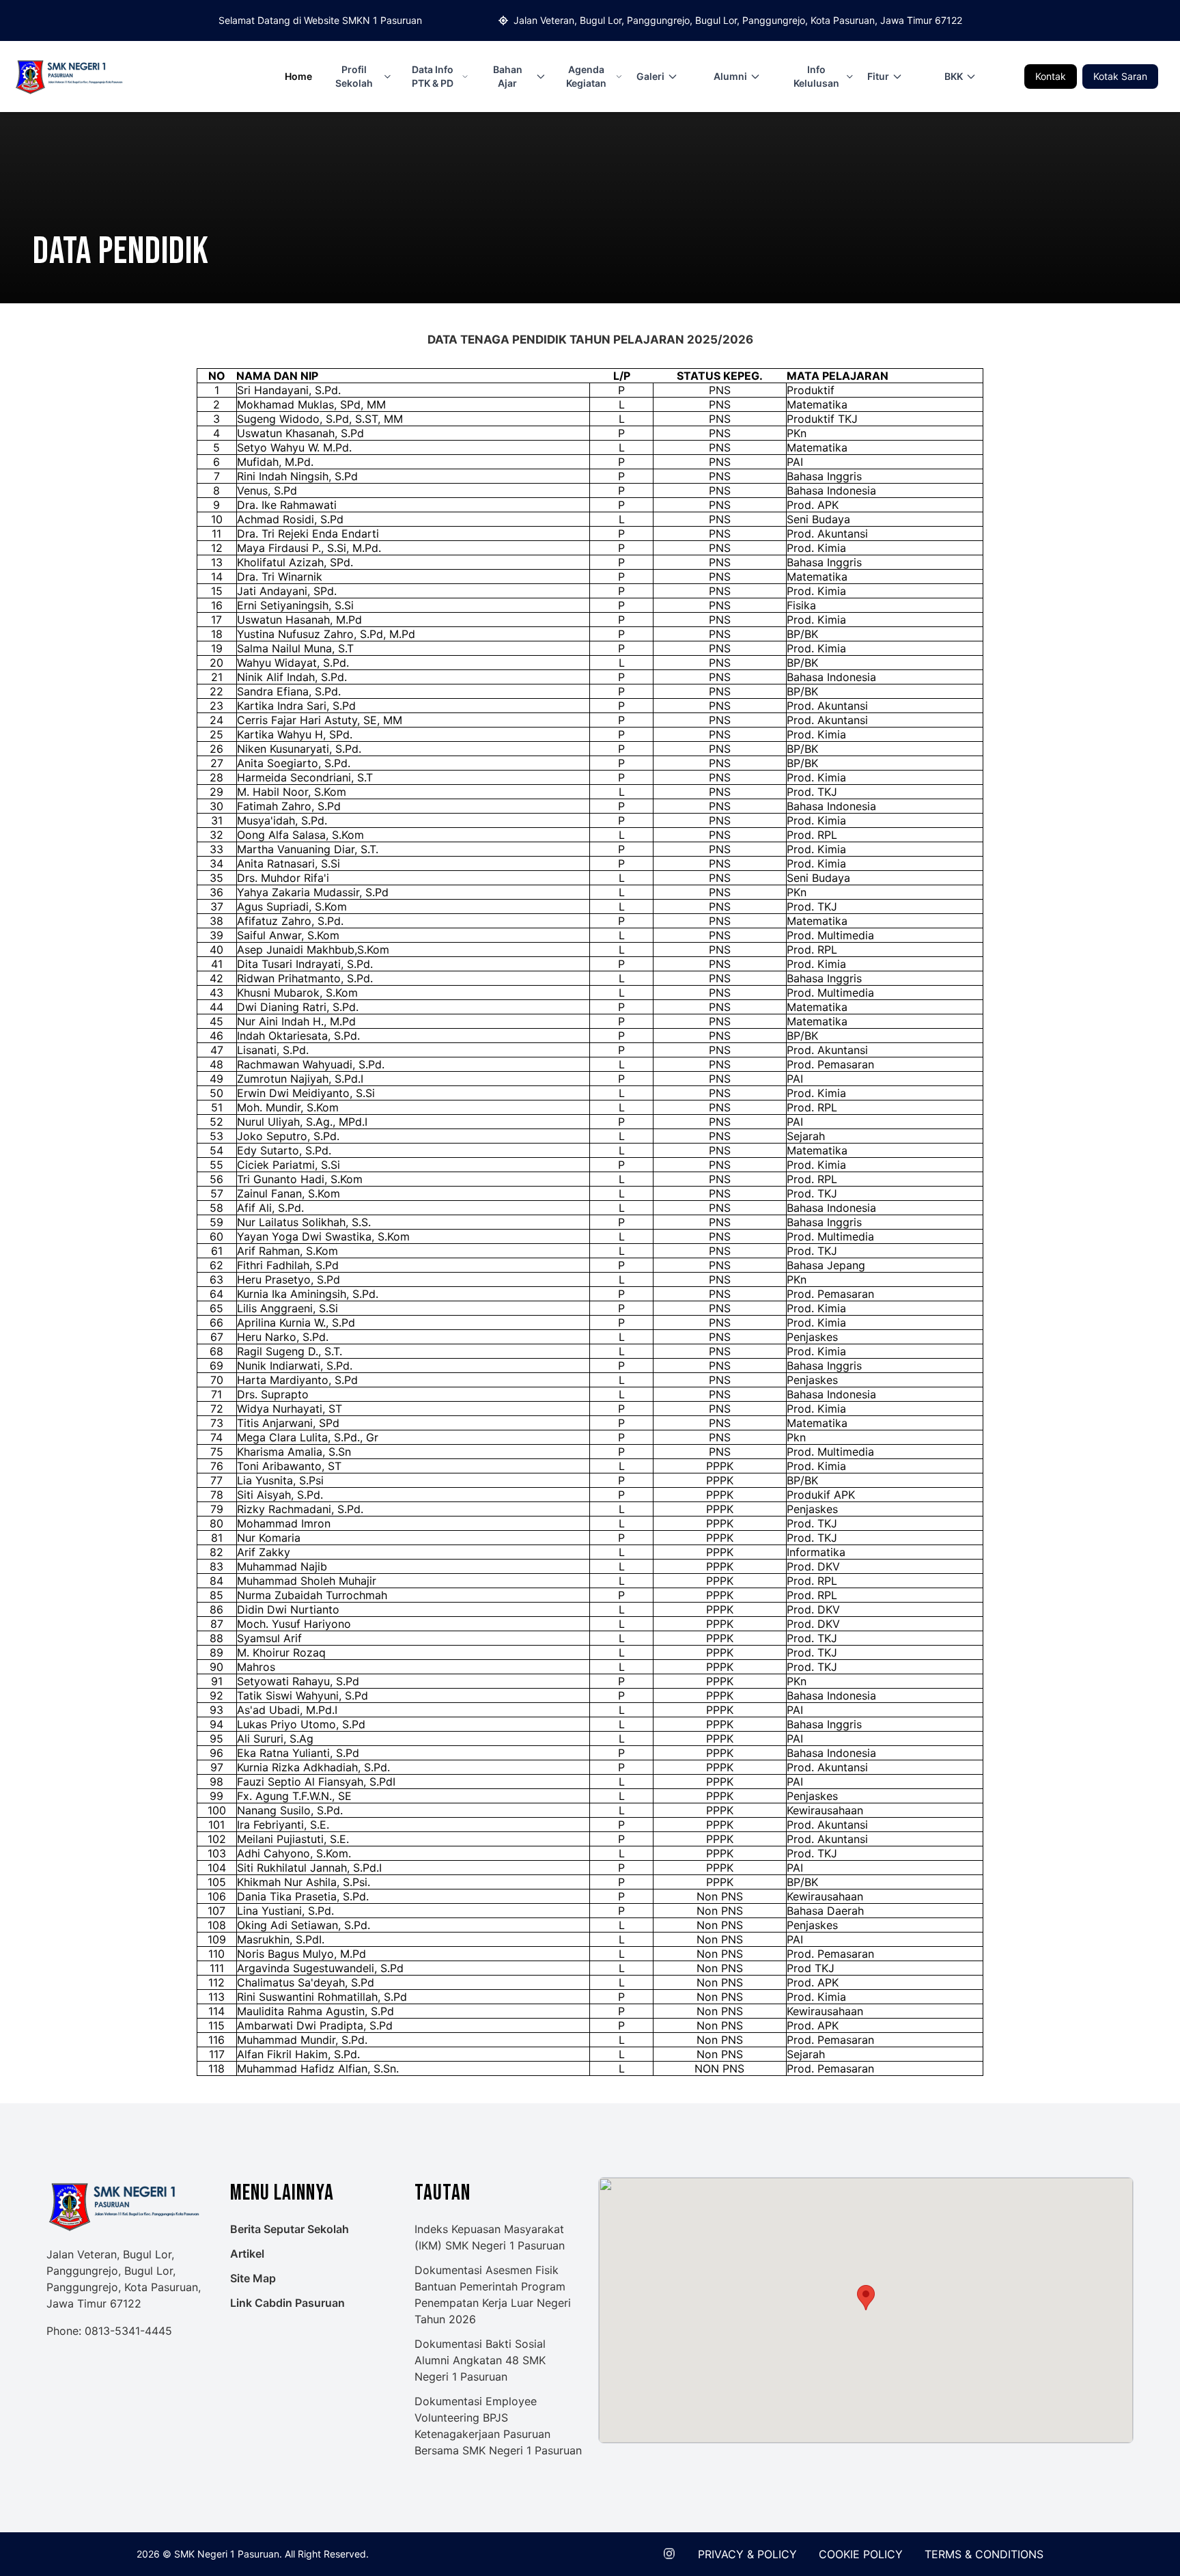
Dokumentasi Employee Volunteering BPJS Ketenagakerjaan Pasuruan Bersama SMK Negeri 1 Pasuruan (498, 2426)
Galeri (650, 76)
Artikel (247, 2254)
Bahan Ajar (508, 76)
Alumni (730, 76)
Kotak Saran (1120, 76)
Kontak (1051, 76)
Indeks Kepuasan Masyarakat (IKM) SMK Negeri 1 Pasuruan (490, 2237)
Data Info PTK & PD (433, 76)
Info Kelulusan (816, 76)
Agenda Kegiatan (586, 76)
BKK (954, 76)
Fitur (878, 76)
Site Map (253, 2278)
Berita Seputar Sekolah (290, 2229)
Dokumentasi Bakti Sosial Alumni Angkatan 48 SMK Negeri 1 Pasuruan (480, 2360)
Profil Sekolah (354, 76)
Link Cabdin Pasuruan (287, 2303)
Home (298, 76)
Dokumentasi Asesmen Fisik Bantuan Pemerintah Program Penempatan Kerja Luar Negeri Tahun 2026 (493, 2295)
